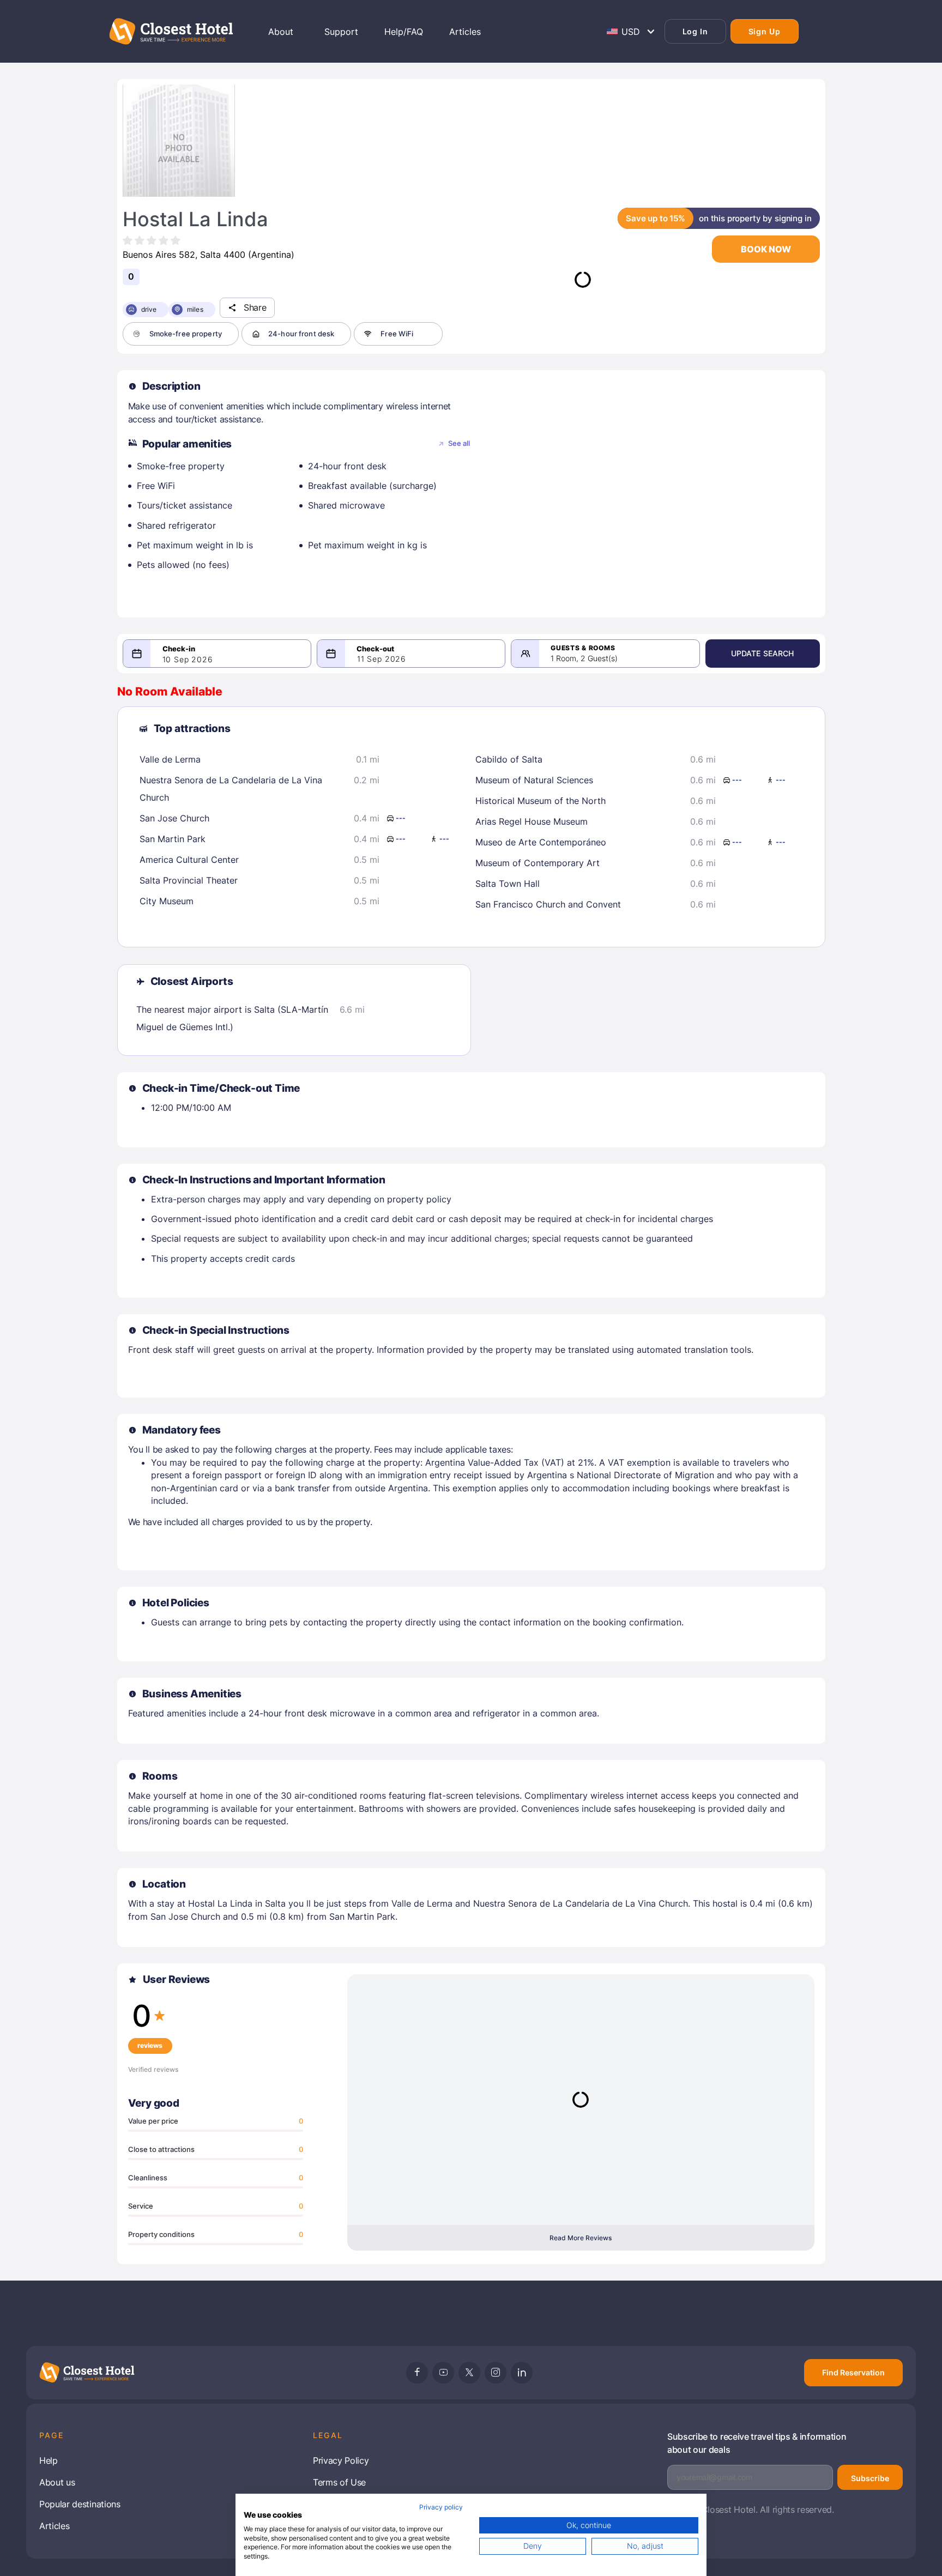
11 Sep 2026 (382, 659)
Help (49, 2460)
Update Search (763, 653)
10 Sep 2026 (188, 660)
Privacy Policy (341, 2460)
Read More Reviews (581, 2238)
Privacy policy (441, 2507)
